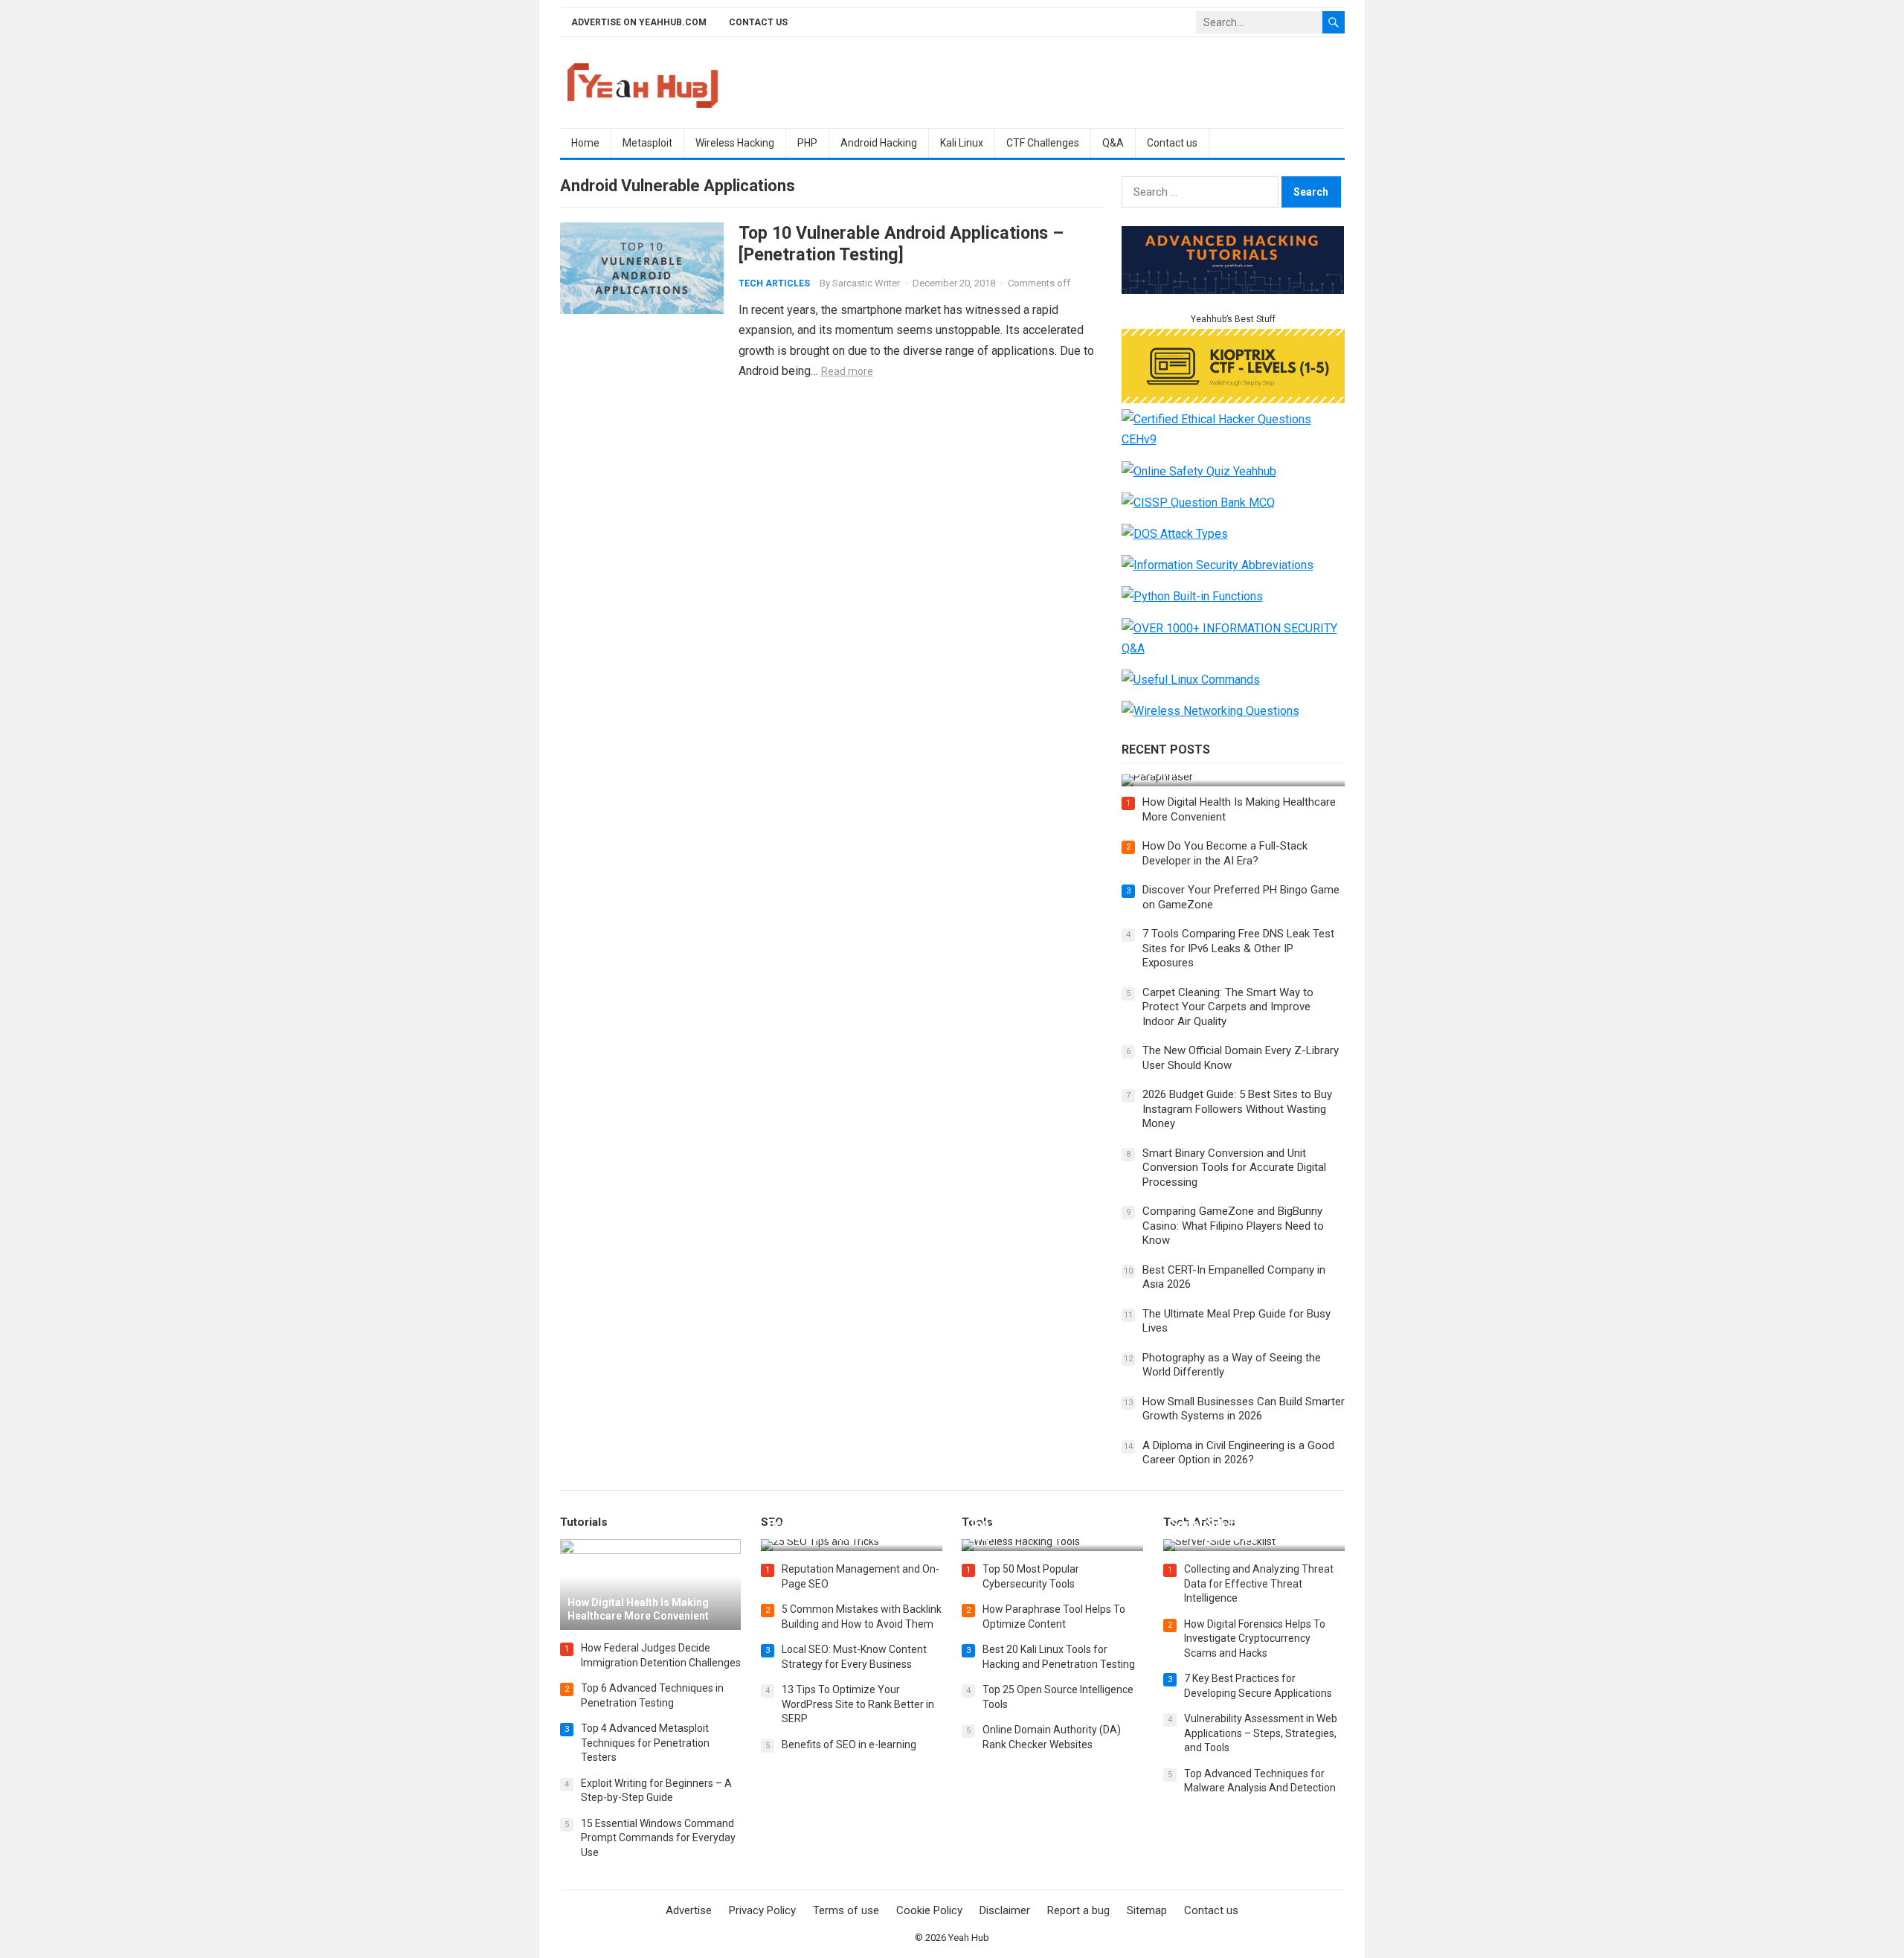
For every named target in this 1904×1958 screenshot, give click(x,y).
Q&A (1113, 143)
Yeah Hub (969, 1938)
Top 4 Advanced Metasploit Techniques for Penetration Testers (645, 1743)
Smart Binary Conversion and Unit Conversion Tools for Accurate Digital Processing (1234, 1168)
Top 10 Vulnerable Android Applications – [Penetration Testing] (901, 244)
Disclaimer (1005, 1910)
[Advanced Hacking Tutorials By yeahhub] (1233, 290)
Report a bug (1078, 1910)
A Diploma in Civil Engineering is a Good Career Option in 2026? (1238, 1453)
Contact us (758, 22)
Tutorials (584, 1522)
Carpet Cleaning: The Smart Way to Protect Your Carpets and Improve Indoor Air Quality (1228, 1007)
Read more (847, 371)
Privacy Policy (762, 1910)
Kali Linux (962, 143)
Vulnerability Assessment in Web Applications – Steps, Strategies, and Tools (1261, 1733)
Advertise (689, 1910)
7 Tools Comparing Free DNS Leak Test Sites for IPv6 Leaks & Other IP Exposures (1238, 948)
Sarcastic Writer (866, 283)
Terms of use (846, 1910)
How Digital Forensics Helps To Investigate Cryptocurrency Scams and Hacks (1255, 1638)
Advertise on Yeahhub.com (639, 22)
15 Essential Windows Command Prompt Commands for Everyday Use (658, 1838)
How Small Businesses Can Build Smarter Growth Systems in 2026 (1244, 1409)
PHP (807, 143)
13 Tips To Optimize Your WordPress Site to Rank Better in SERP (858, 1704)
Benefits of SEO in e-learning (849, 1744)
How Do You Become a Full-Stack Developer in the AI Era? (1225, 853)
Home (585, 143)
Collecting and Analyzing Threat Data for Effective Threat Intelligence (1259, 1583)
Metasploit (647, 143)
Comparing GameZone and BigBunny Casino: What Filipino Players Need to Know (1233, 1226)
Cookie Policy (929, 1910)
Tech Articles (774, 283)
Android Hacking (879, 143)
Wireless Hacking (735, 143)
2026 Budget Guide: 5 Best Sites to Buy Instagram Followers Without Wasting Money (1237, 1109)
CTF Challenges (1043, 143)
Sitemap (1147, 1910)
